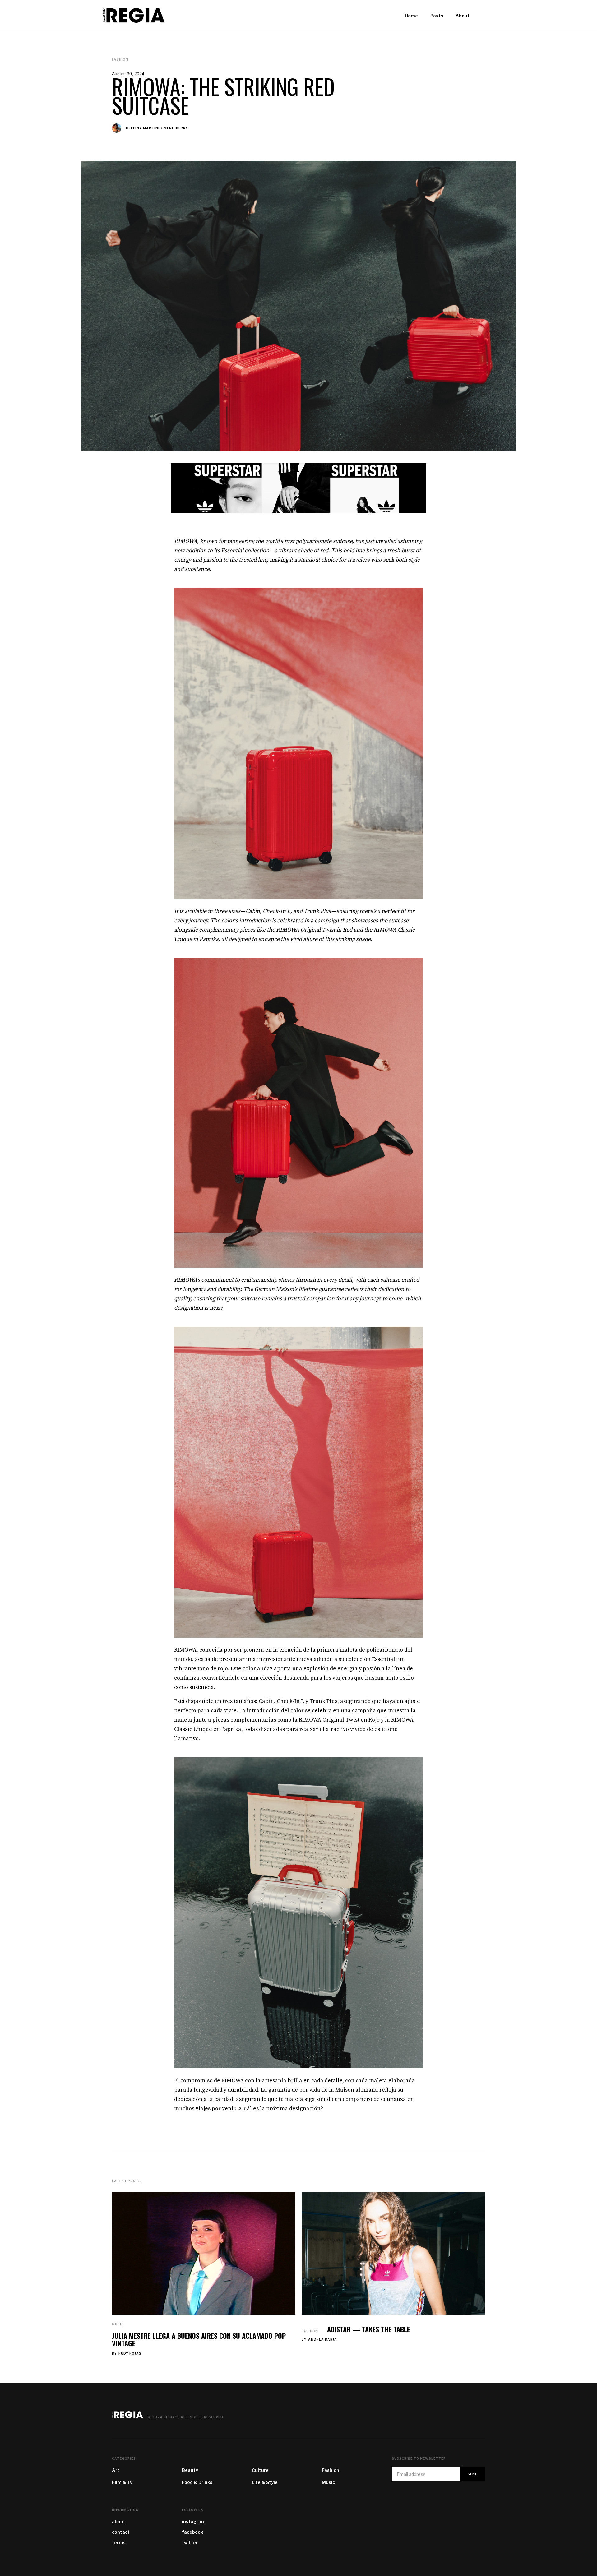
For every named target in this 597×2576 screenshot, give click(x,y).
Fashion (310, 2331)
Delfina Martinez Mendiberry (157, 128)
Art (116, 2470)
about (119, 2521)
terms (119, 2543)
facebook (192, 2532)
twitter (190, 2543)
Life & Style (265, 2482)
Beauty (190, 2470)
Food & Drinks (197, 2482)
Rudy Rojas (130, 2353)
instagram (194, 2521)
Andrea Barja (323, 2339)
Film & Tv (122, 2482)
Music (118, 2324)
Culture (260, 2470)
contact (121, 2532)
